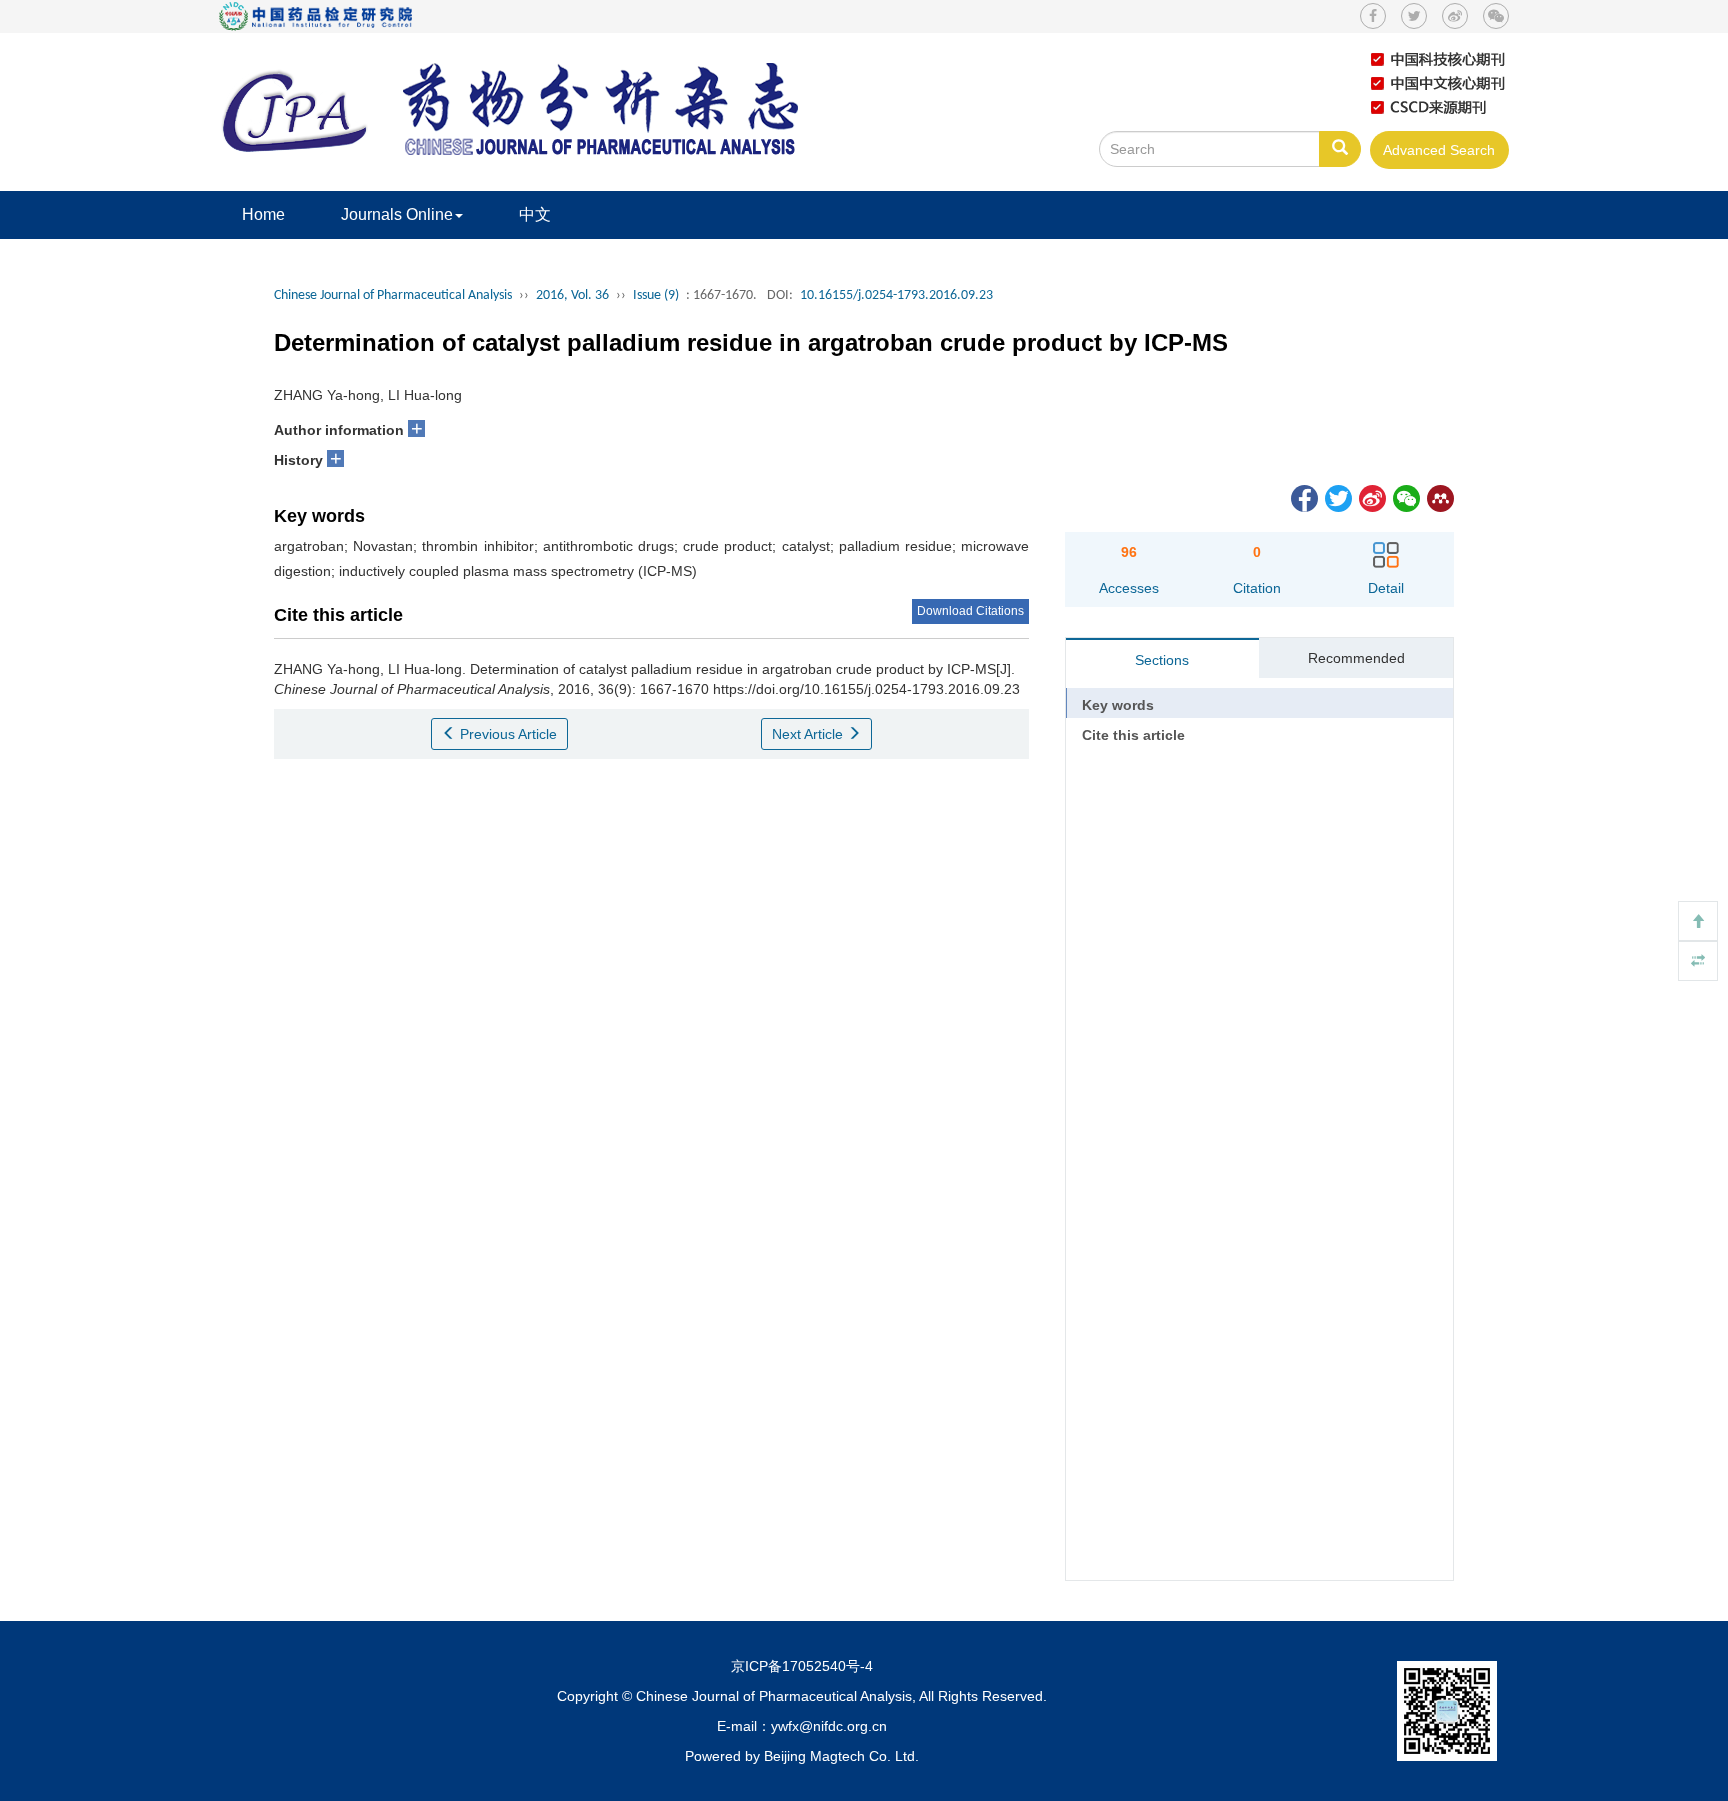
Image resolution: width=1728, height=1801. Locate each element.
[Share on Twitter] (1337, 497)
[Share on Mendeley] (1439, 497)
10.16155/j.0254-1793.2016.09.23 (896, 295)
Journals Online (397, 214)
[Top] (1698, 921)
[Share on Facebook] (1303, 497)
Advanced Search (1439, 150)
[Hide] (1698, 961)
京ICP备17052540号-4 (802, 1666)
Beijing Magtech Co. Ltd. (841, 1756)
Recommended (1356, 658)
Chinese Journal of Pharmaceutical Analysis (393, 295)
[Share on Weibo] (1371, 497)
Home (263, 214)
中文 (535, 214)
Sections (1162, 660)
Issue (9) (656, 295)
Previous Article (506, 734)
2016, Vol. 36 (572, 295)
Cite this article (1133, 735)
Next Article (809, 734)
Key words (1118, 705)
